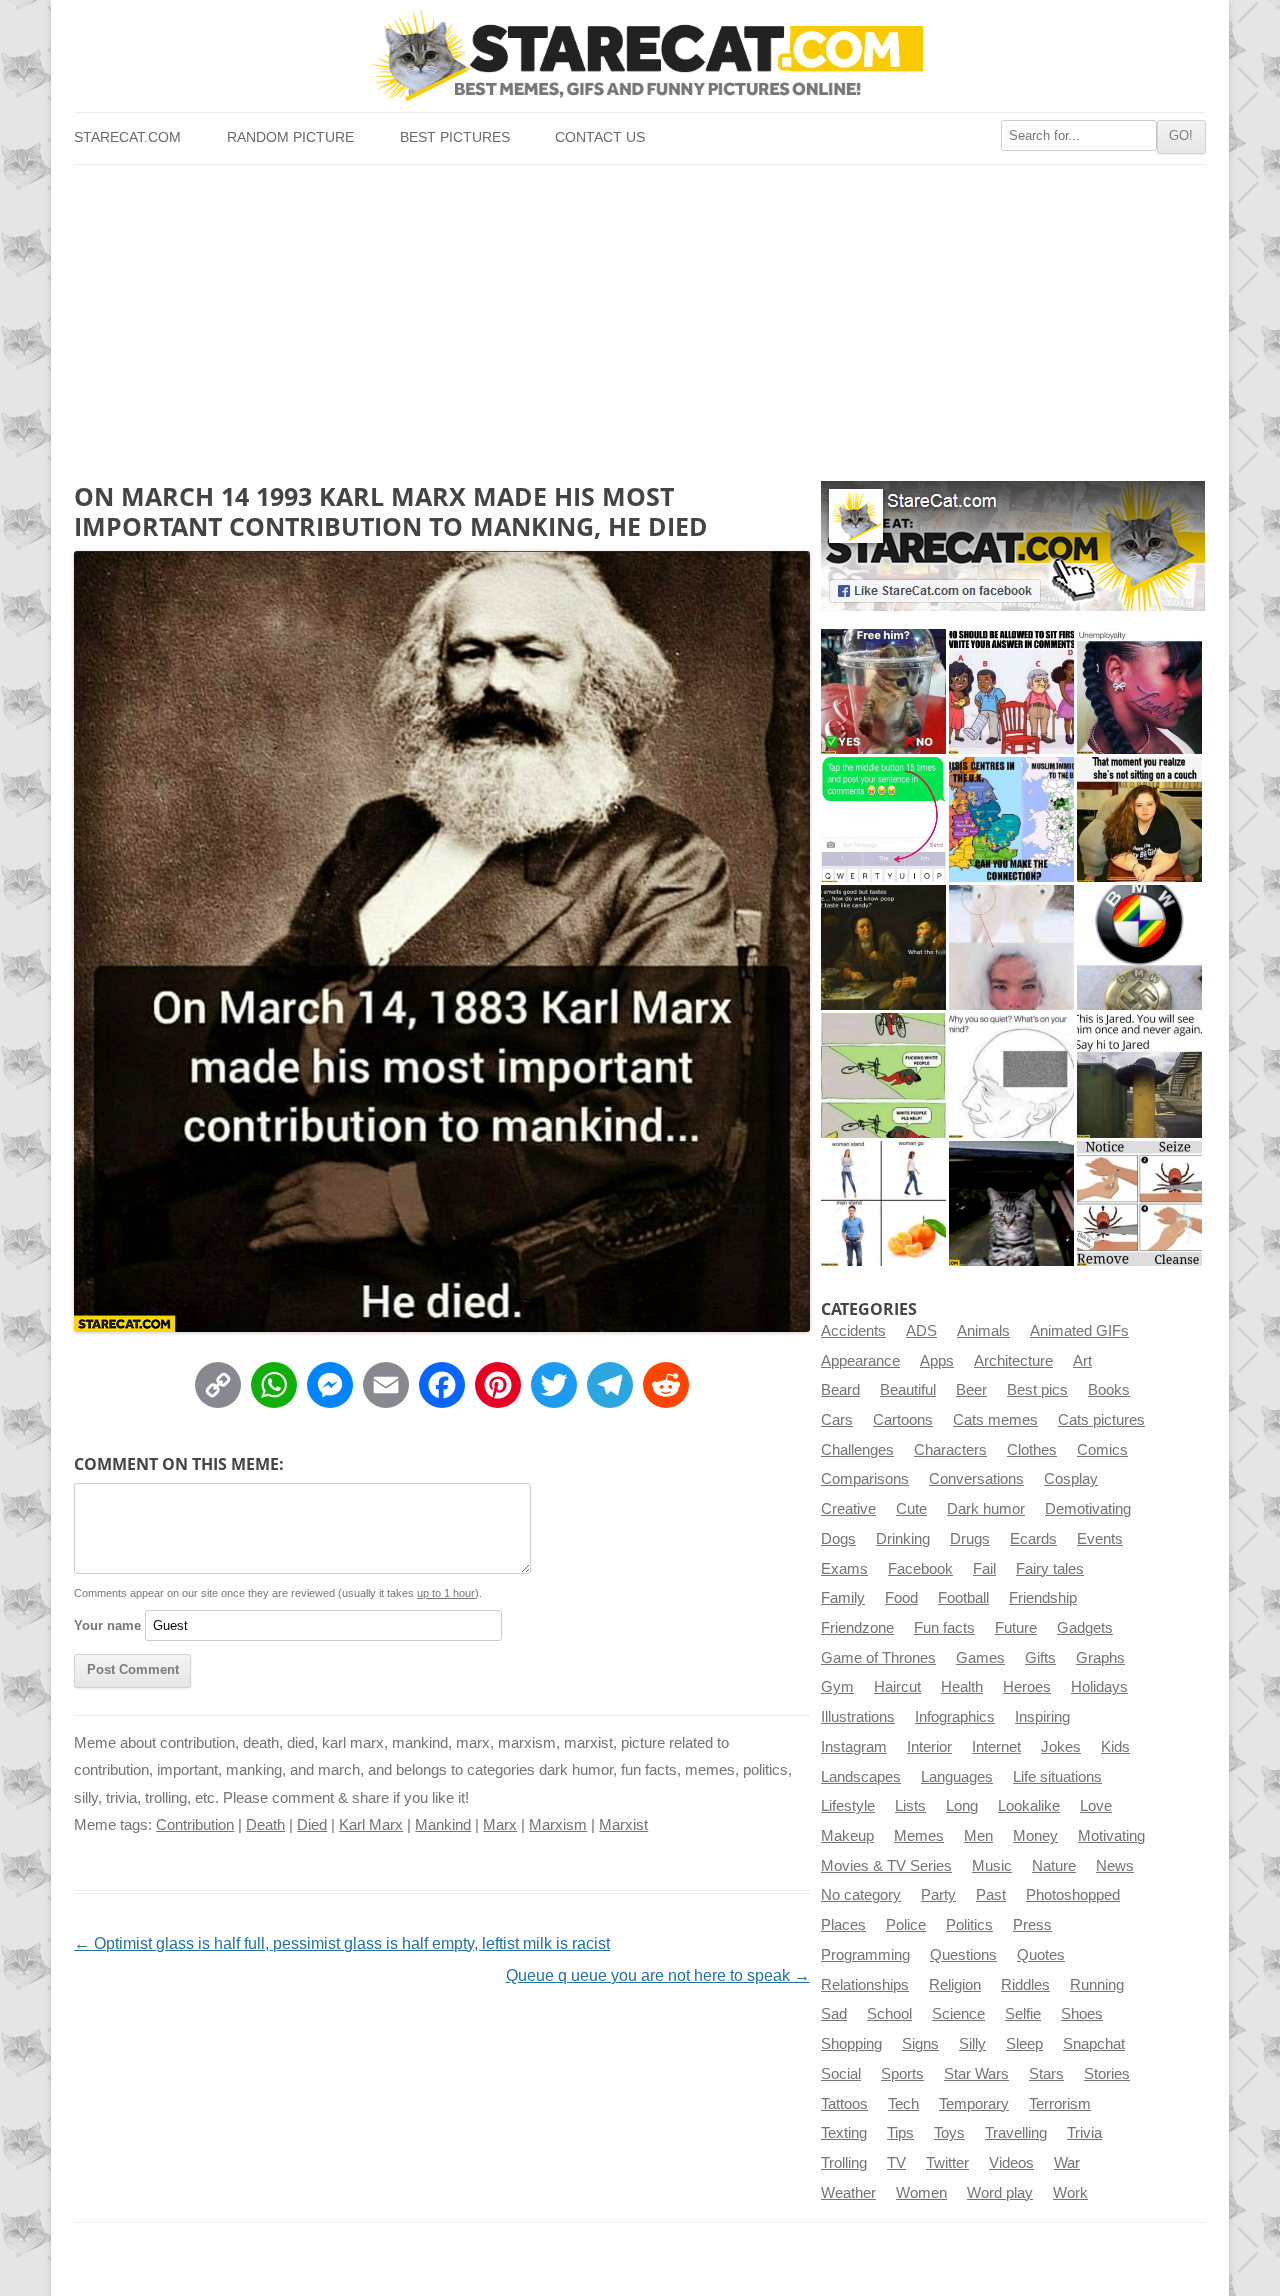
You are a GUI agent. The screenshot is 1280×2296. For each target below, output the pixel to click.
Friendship (1043, 1598)
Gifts (1040, 1658)
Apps (937, 1361)
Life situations (1057, 1777)
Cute (911, 1509)
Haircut (897, 1687)
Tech (903, 2104)
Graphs (1100, 1658)
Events (1100, 1539)
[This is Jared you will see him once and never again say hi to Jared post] (1139, 1075)
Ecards (1033, 1539)
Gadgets (1085, 1628)
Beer (971, 1390)
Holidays (1099, 1687)
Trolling (844, 2163)
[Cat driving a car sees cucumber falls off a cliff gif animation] (1011, 1203)
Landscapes (861, 1777)
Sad (834, 2014)
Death (265, 1825)
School (889, 2014)
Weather (848, 2193)
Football (963, 1598)
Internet (996, 1747)
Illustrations (858, 1717)
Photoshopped (1073, 1895)
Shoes (1082, 2014)
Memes (919, 1836)
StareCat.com (127, 137)
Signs (920, 2044)
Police (906, 1925)
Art (1082, 1361)
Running (1097, 1985)
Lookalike (1029, 1806)
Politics (969, 1925)
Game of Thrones (878, 1658)
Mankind (443, 1825)
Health (962, 1687)
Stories (1107, 2074)
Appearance (860, 1361)
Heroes (1027, 1687)
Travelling (1016, 2133)
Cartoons (903, 1420)
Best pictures (455, 137)
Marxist (623, 1825)
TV (896, 2163)
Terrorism (1060, 2104)
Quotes (1041, 1955)
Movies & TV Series (886, 1866)
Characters (950, 1450)
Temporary (974, 2104)
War (1067, 2163)
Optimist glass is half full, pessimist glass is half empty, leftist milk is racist (342, 1943)
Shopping (851, 2044)
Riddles (1025, 1985)
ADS (921, 1331)
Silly (972, 2044)
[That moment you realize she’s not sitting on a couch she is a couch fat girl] (1139, 819)
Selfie (1023, 2014)
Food (901, 1598)
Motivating (1111, 1836)
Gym (837, 1687)
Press (1032, 1925)
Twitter (947, 2163)
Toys (949, 2133)
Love (1096, 1806)
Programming (865, 1955)
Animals (983, 1331)
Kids (1115, 1747)
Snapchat (1094, 2044)
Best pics (1037, 1390)
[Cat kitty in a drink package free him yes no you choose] (883, 691)
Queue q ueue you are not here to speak (658, 1975)
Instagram (854, 1747)
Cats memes (995, 1420)
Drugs (970, 1539)
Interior (929, 1747)
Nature (1054, 1866)
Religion (955, 1985)
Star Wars (976, 2074)
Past (991, 1895)
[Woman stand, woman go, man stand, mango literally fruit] (883, 1203)
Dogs (838, 1539)
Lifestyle (848, 1806)
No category (861, 1895)
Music (992, 1866)
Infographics (955, 1717)
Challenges (857, 1450)
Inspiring (1042, 1717)
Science (958, 2014)
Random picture (290, 137)
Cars (837, 1420)
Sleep (1024, 2044)
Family (843, 1598)
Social (841, 2074)
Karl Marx (371, 1825)
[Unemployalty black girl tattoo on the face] (1139, 691)
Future (1016, 1628)
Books (1109, 1390)
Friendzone (857, 1628)
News (1115, 1866)
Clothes (1032, 1450)
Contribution (195, 1825)
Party (938, 1895)
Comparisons (865, 1479)
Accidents (853, 1331)
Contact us (600, 137)
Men (978, 1836)
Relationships (865, 1985)
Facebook (920, 1569)
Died (312, 1825)
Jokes (1061, 1747)
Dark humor (986, 1509)
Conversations (976, 1479)
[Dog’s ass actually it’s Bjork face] (1011, 947)
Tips (900, 2133)
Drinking (903, 1539)
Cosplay (1071, 1479)
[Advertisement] (639, 315)
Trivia (1084, 2133)
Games (980, 1658)
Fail (984, 1569)
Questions (963, 1955)
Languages (957, 1777)
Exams (844, 1569)
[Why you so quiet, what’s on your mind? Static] (1011, 1075)
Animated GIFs (1079, 1331)
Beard (840, 1390)
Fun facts (944, 1628)
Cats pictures (1101, 1420)
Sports (902, 2074)
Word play (1000, 2193)
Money (1035, 1836)
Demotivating (1088, 1509)
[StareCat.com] (639, 55)
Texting (844, 2133)
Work (1070, 2193)
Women (921, 2193)
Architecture (1013, 1361)
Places (843, 1925)
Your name (107, 1625)
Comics (1102, 1450)
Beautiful (908, 1390)
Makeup (847, 1836)
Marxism (558, 1825)
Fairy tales (1050, 1569)
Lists (910, 1806)
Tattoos (844, 2104)
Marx (500, 1825)
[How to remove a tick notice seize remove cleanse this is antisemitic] (1139, 1203)
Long (962, 1806)
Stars (1046, 2074)
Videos (1011, 2163)
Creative (848, 1509)
